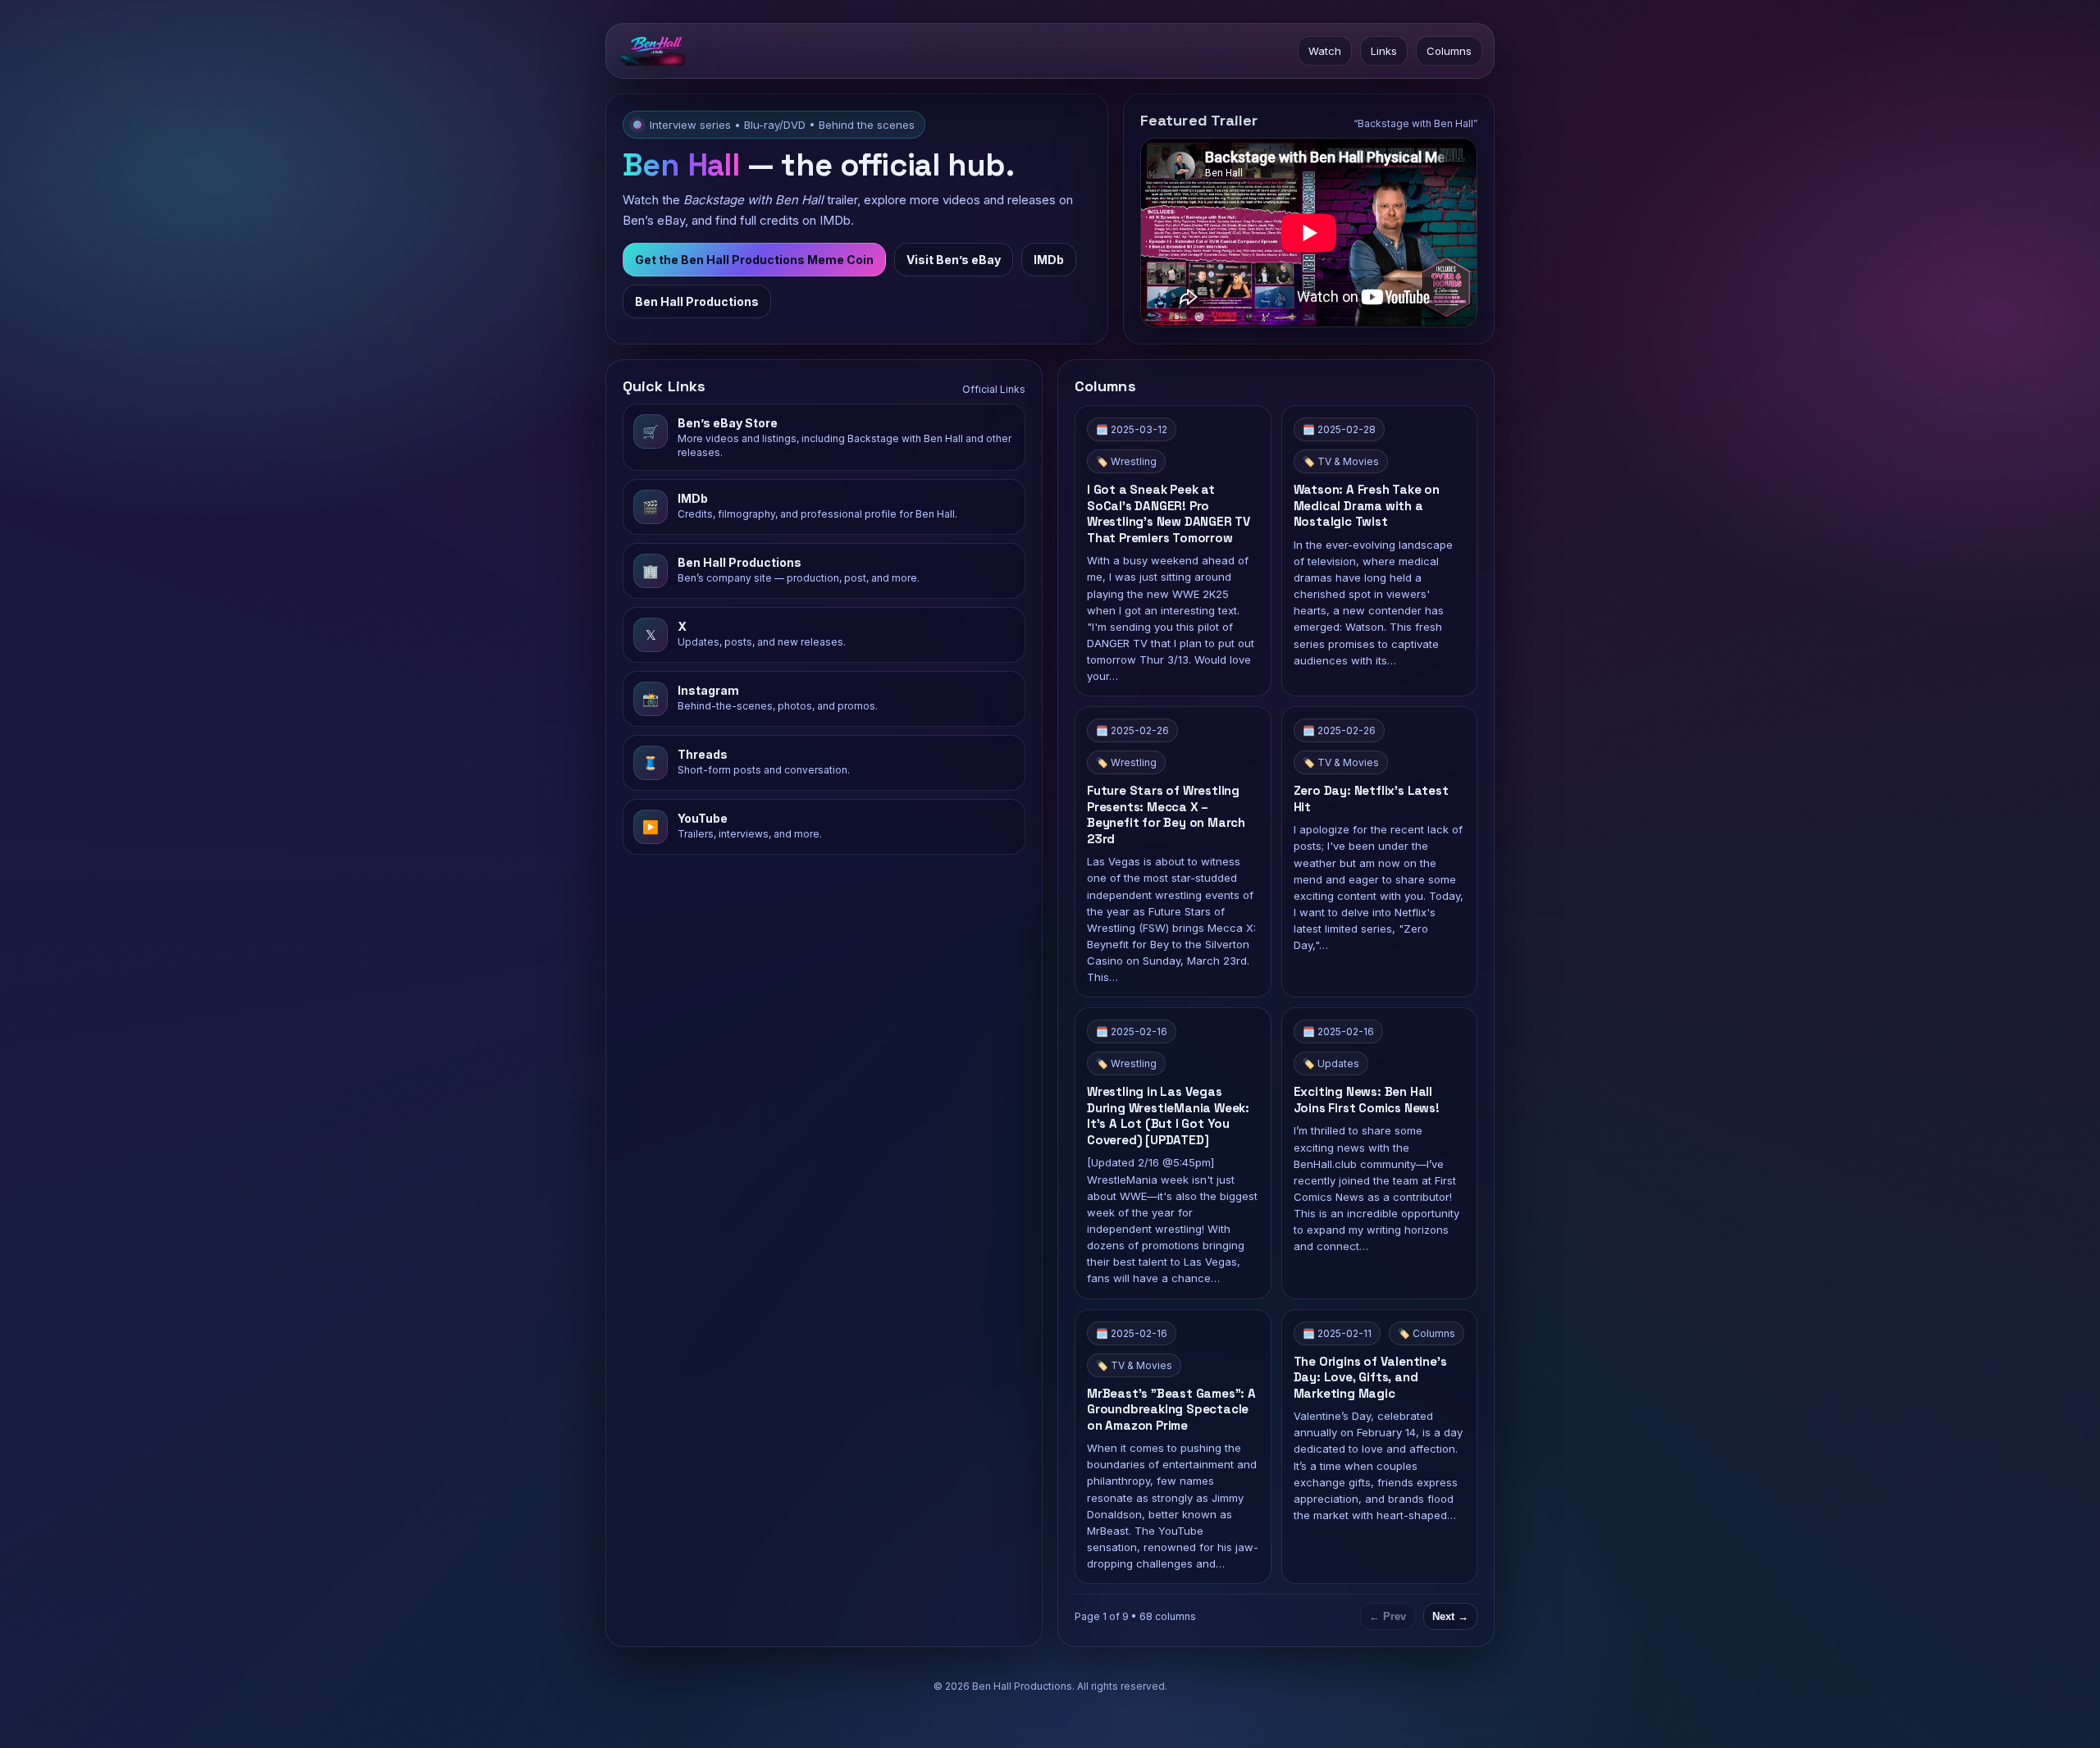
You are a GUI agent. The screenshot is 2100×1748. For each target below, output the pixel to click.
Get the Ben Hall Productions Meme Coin (754, 260)
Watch (1325, 51)
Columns (1449, 51)
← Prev (1388, 1616)
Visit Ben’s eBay (954, 260)
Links (1384, 51)
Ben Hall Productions (697, 301)
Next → (1450, 1616)
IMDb (1049, 260)
